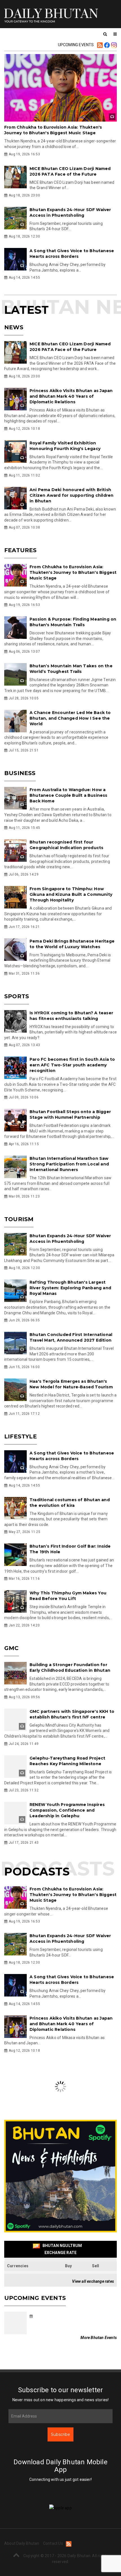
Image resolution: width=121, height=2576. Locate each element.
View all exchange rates (93, 2281)
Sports (17, 996)
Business (20, 773)
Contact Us (53, 2563)
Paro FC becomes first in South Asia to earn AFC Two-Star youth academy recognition (72, 1065)
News (14, 327)
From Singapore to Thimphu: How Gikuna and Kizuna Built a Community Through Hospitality (71, 894)
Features (21, 550)
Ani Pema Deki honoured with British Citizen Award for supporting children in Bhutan (71, 495)
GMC (12, 1648)
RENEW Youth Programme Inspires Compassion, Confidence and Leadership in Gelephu (67, 1810)
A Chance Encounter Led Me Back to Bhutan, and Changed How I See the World (70, 718)
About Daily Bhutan (22, 2563)
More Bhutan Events (99, 2338)
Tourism (19, 1219)
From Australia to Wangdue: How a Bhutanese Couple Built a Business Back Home (69, 795)
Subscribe (60, 2434)
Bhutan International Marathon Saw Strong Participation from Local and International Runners (69, 1164)
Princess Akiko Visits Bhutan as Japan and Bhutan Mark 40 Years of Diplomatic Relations (71, 396)
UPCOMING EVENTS (76, 45)
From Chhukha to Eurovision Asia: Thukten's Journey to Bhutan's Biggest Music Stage (73, 572)
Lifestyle (21, 1436)
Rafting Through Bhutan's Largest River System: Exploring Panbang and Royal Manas (70, 1288)
